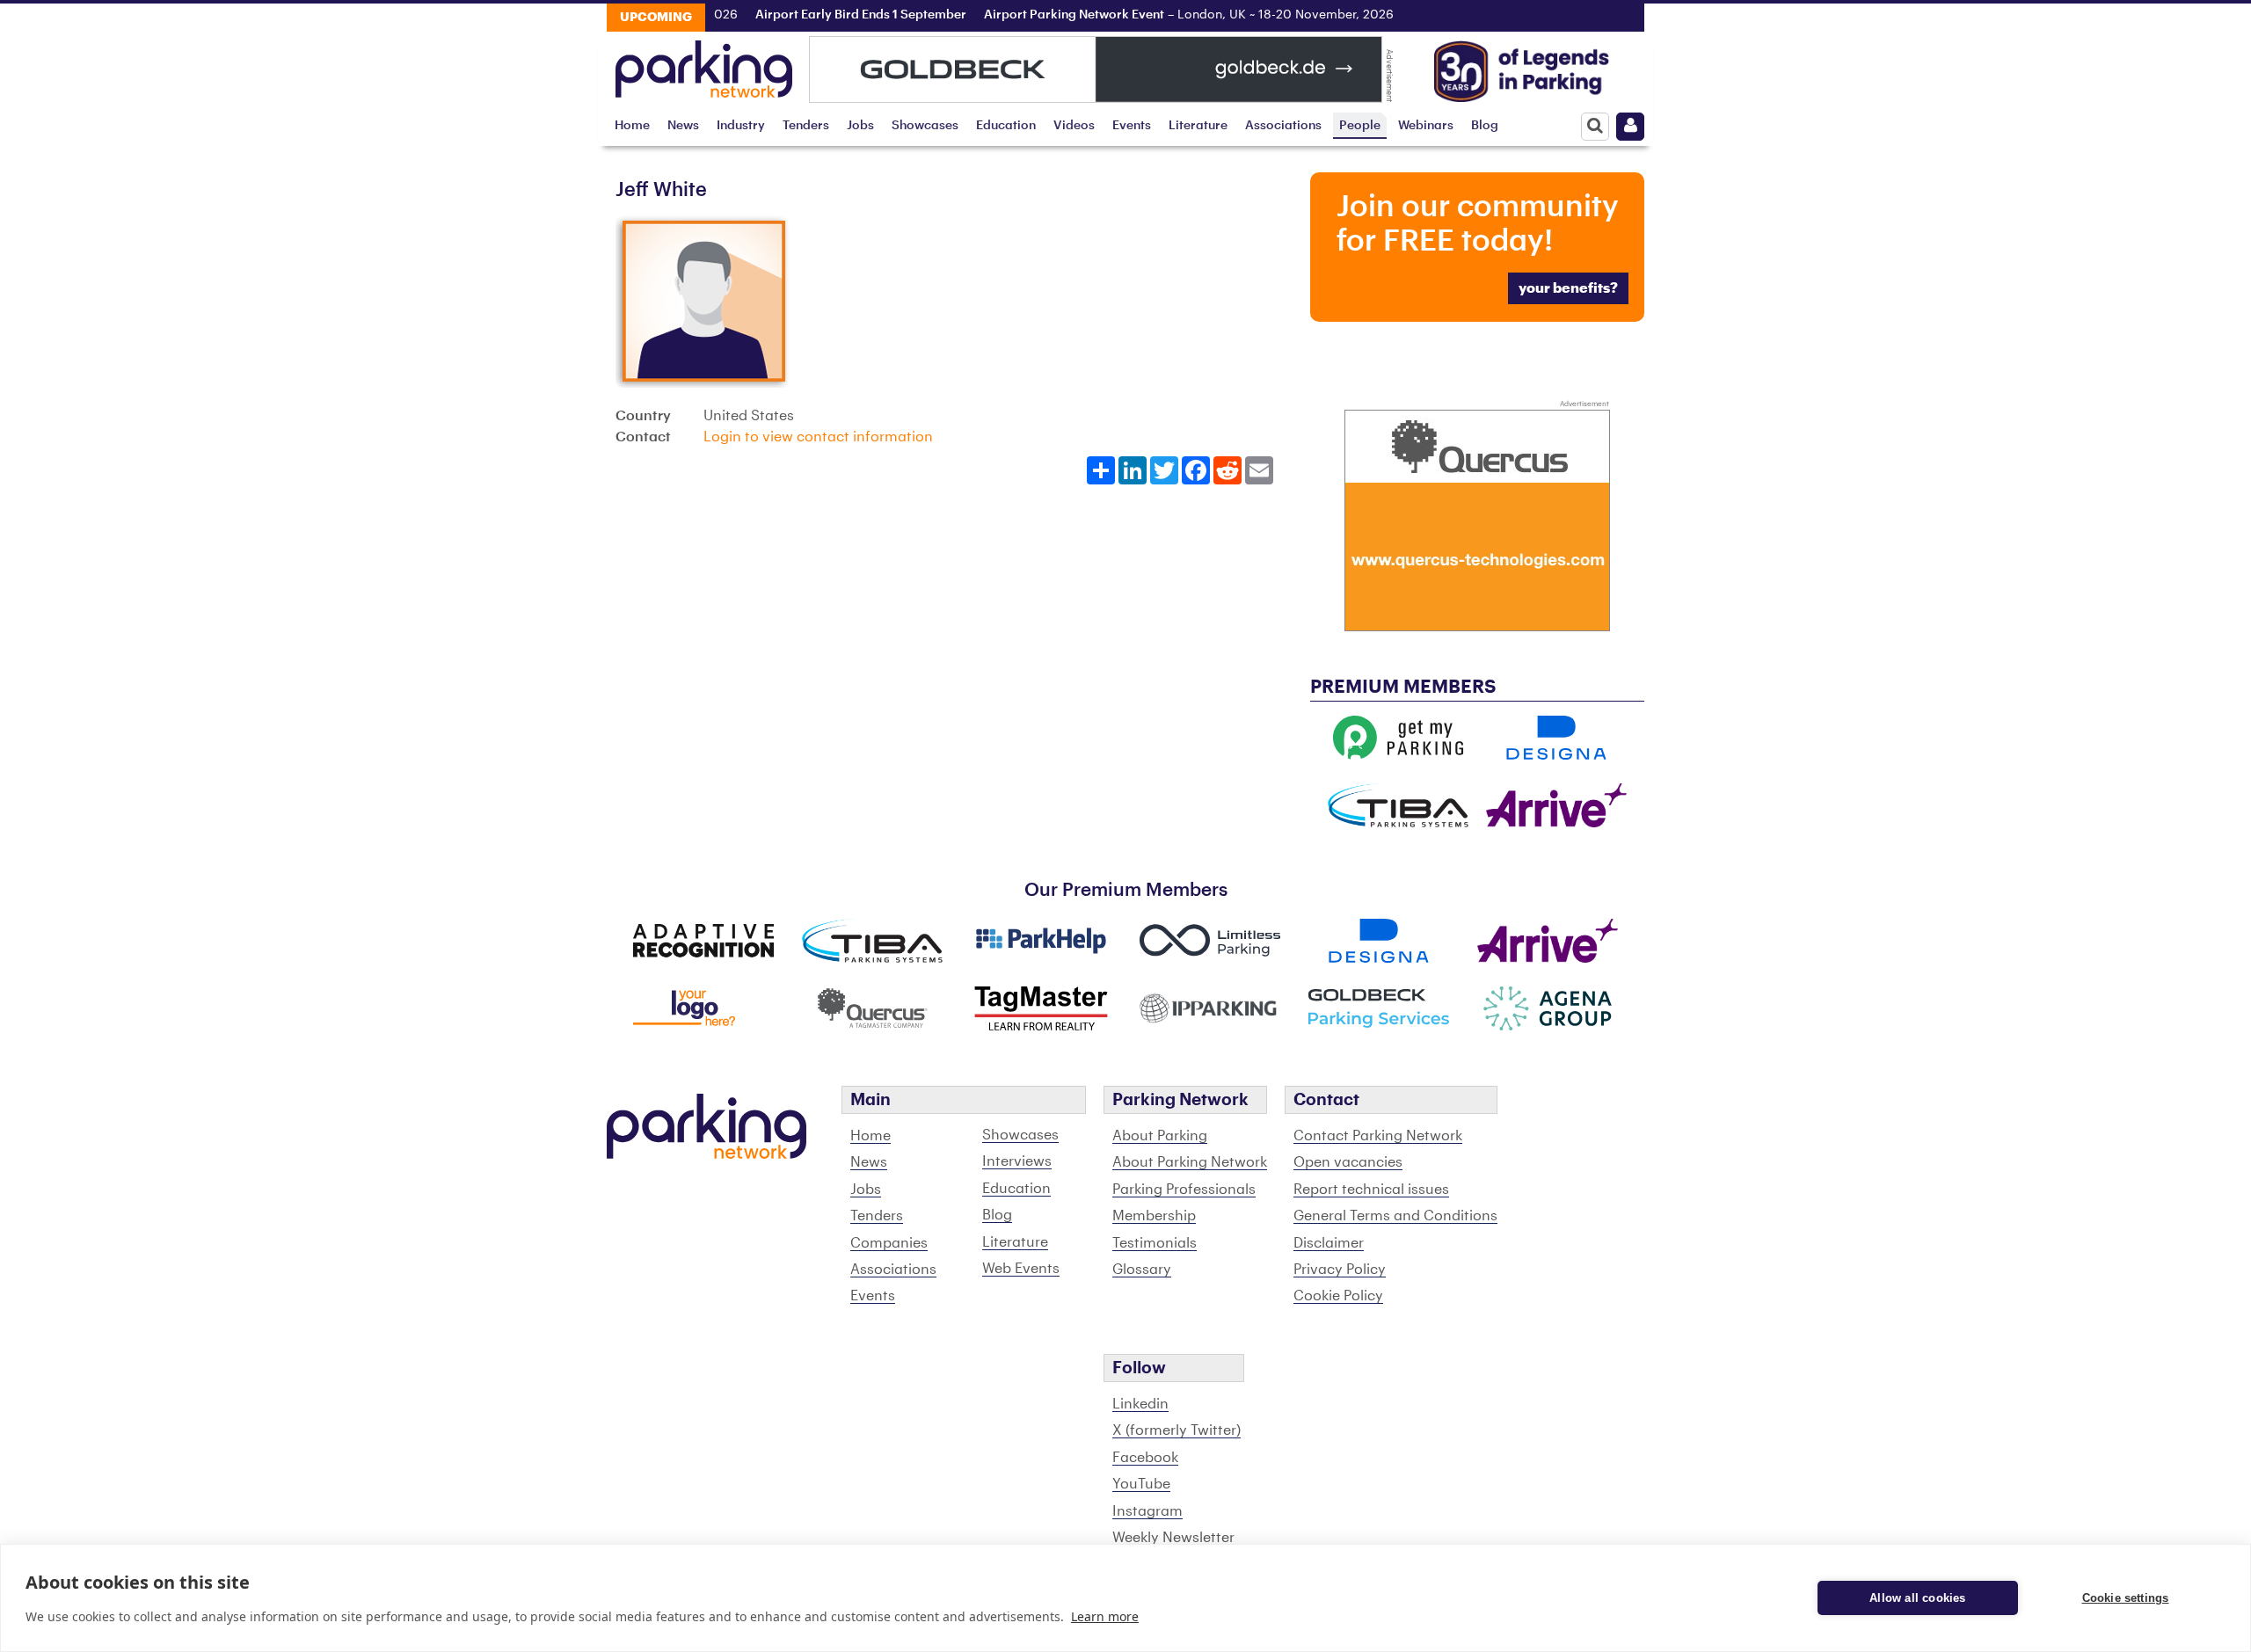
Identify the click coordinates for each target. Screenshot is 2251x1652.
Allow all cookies (1917, 1598)
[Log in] (1630, 127)
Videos (1074, 125)
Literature (1198, 125)
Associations (1283, 125)
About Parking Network (1190, 1162)
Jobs (860, 125)
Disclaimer (1329, 1243)
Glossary (1142, 1270)
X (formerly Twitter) (1176, 1430)
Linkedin (1140, 1404)
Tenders (806, 125)
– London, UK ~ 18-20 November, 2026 (1162, 15)
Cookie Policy (1338, 1296)
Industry (741, 125)
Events (1132, 125)
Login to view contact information (818, 437)
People (1360, 125)
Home (632, 125)
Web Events (1021, 1269)
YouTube (1141, 1484)
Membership (1154, 1216)
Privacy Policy (1340, 1270)
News (683, 125)
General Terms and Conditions (1395, 1216)
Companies (889, 1243)
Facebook (1145, 1458)
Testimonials (1155, 1243)
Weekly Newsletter (1173, 1538)
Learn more (1105, 1616)
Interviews (1017, 1161)
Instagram (1147, 1511)
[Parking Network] (704, 64)
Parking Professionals (1184, 1190)
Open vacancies (1348, 1162)
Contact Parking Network (1378, 1136)
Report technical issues (1371, 1190)
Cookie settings (2126, 1598)
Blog (1485, 125)
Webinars (1426, 125)
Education (1006, 125)
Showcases (925, 125)
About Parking (1160, 1136)
